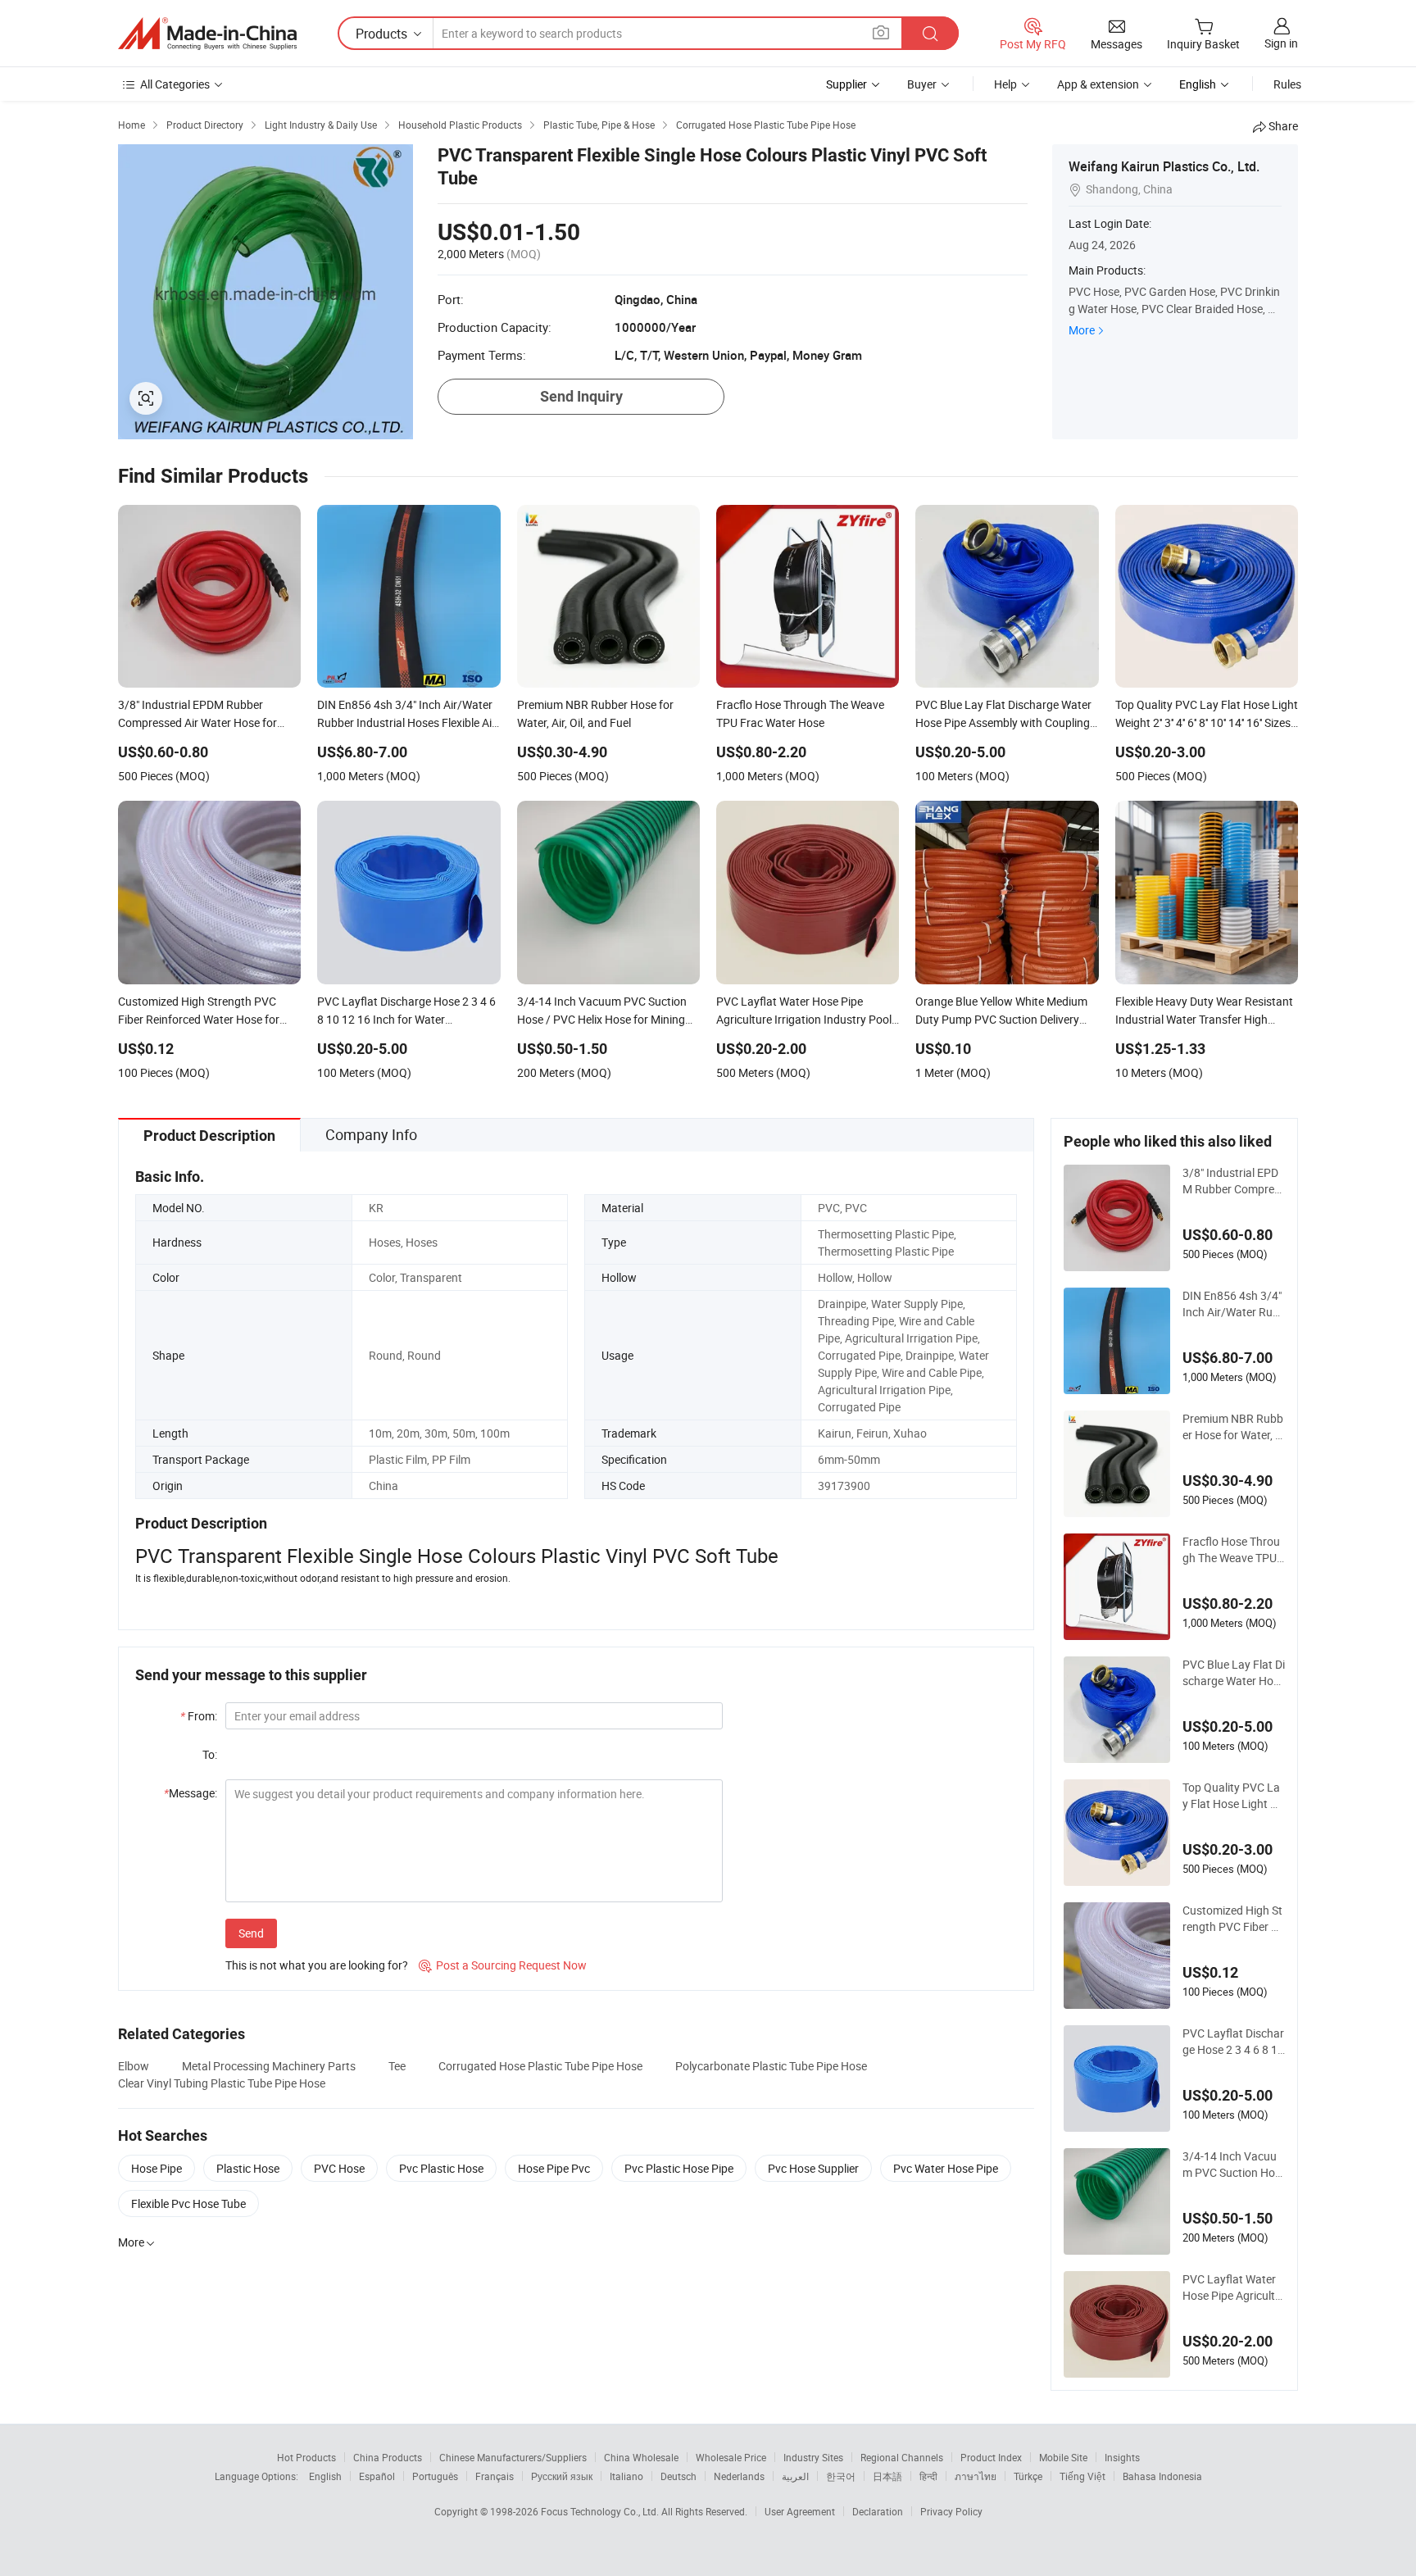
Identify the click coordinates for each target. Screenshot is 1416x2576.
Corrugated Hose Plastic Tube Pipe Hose (540, 2066)
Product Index (991, 2457)
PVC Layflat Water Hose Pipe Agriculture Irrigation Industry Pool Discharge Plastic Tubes (1232, 2288)
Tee (397, 2066)
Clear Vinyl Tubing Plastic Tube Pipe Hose (222, 2083)
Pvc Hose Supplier (813, 2168)
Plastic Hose (248, 2168)
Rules (1287, 84)
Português (435, 2476)
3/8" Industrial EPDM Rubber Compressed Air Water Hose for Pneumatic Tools (1234, 1181)
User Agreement (800, 2511)
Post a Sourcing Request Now (503, 1965)
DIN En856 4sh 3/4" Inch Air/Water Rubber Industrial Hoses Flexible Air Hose (1233, 1304)
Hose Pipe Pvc (554, 2168)
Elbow (134, 2066)
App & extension (1098, 84)
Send (251, 1933)
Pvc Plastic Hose (441, 2168)
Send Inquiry (581, 396)
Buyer (922, 84)
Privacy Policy (951, 2511)
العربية (795, 2476)
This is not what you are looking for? (317, 1965)
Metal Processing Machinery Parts (269, 2066)
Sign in (1281, 43)
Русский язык (562, 2476)
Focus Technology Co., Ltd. (601, 2511)
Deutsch (678, 2476)
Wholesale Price (731, 2457)
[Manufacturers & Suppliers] (207, 34)
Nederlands (739, 2476)
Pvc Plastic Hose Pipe (679, 2168)
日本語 (887, 2476)
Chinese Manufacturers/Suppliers (513, 2457)
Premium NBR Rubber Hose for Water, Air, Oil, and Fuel (1234, 1427)
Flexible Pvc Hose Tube (188, 2203)
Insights (1122, 2457)
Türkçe (1028, 2476)
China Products (388, 2457)
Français (495, 2476)
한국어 (841, 2476)
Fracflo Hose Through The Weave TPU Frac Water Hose (1231, 1550)
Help (1005, 84)
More (1082, 330)
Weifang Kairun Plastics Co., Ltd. (1164, 166)
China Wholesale (641, 2457)
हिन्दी (928, 2476)
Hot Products (306, 2457)
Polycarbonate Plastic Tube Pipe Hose (771, 2066)
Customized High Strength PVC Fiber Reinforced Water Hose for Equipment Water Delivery (1233, 1919)
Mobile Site (1063, 2457)
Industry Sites (813, 2457)
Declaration (878, 2511)
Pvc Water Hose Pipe (946, 2168)
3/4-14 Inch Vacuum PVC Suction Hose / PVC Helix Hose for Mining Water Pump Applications (1232, 2165)
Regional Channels (902, 2457)
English (325, 2476)
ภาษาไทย (976, 2476)
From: (199, 1716)
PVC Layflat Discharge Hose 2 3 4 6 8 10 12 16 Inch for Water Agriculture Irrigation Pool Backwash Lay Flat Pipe (1233, 2042)
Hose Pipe (157, 2168)
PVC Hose (339, 2168)
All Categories (175, 84)
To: (210, 1754)
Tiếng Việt (1082, 2476)
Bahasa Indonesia (1162, 2476)
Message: (191, 1793)
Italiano (626, 2476)
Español (377, 2476)
